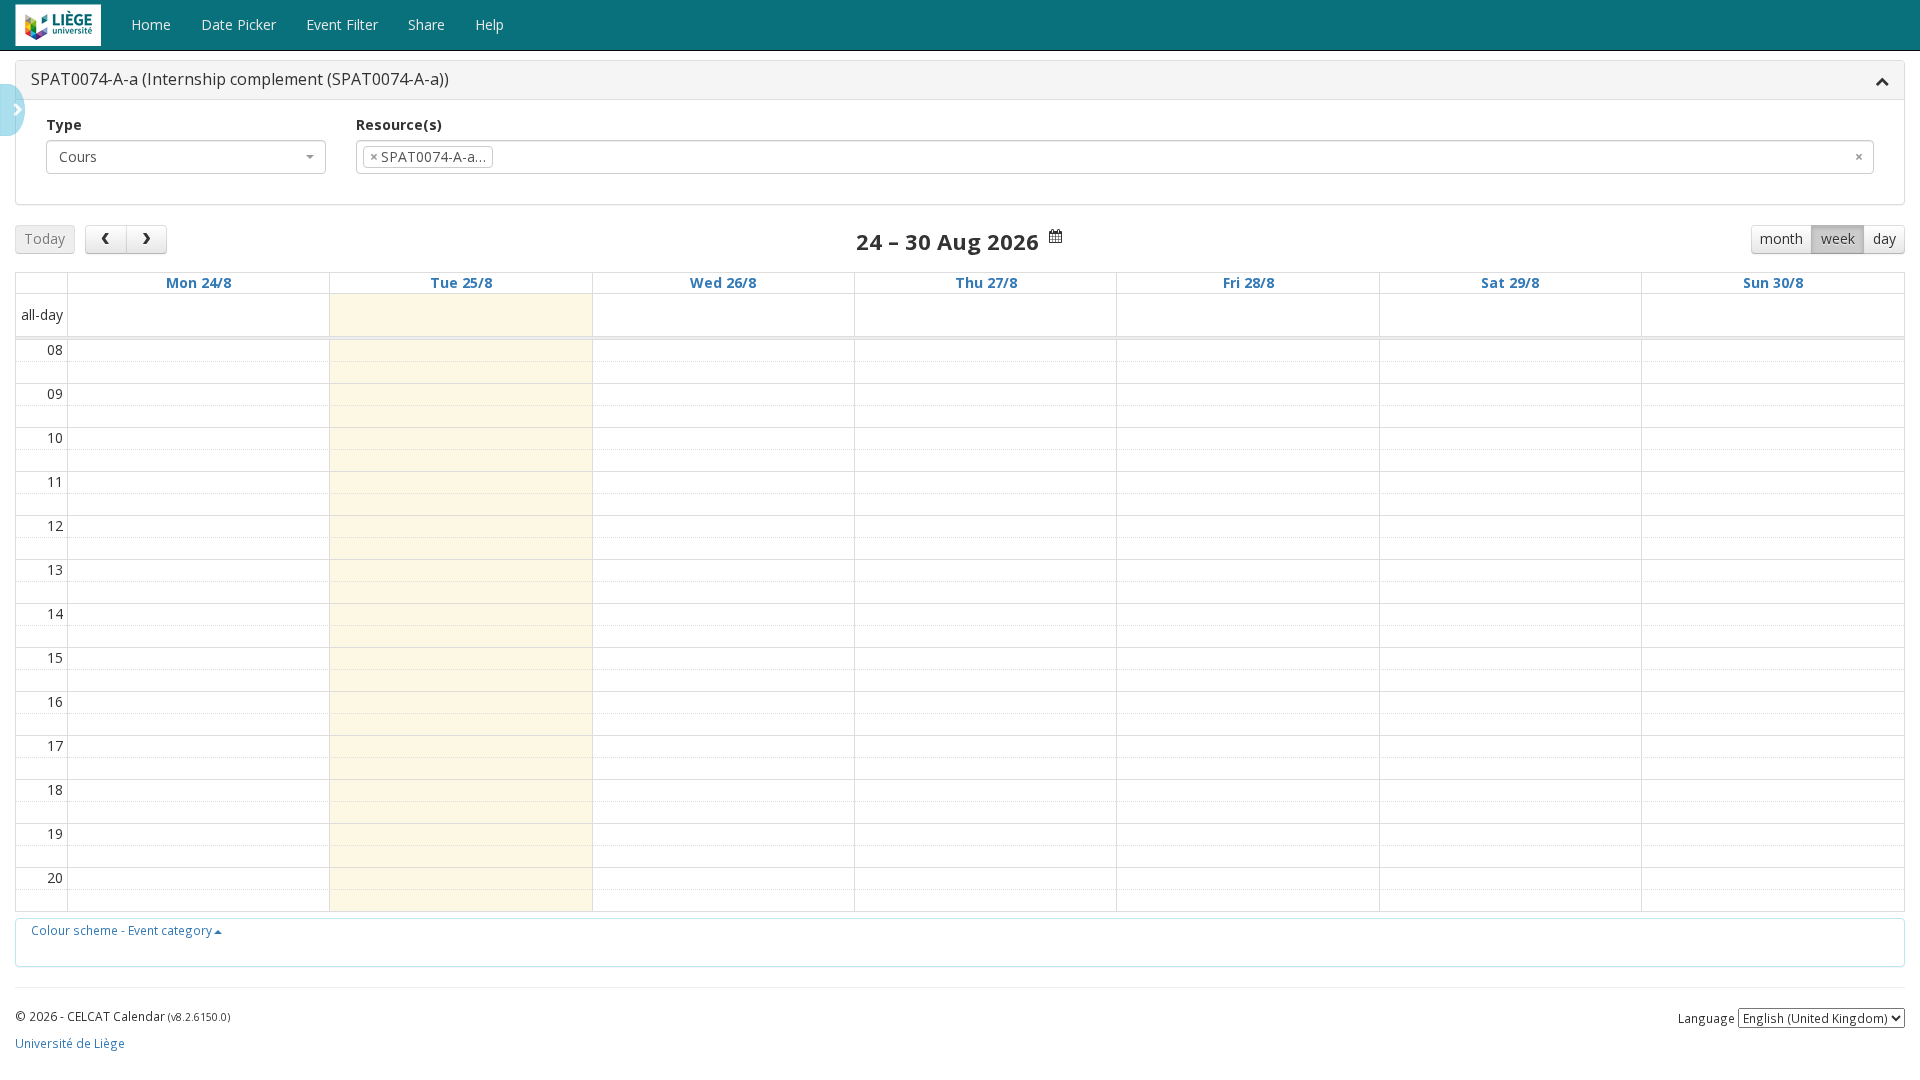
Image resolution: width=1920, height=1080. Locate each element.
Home (151, 24)
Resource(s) (399, 124)
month (1781, 238)
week (1838, 238)
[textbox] (528, 157)
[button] (126, 930)
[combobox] (186, 157)
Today (44, 238)
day (1884, 238)
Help (489, 24)
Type (64, 124)
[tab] (960, 80)
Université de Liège (70, 1043)
